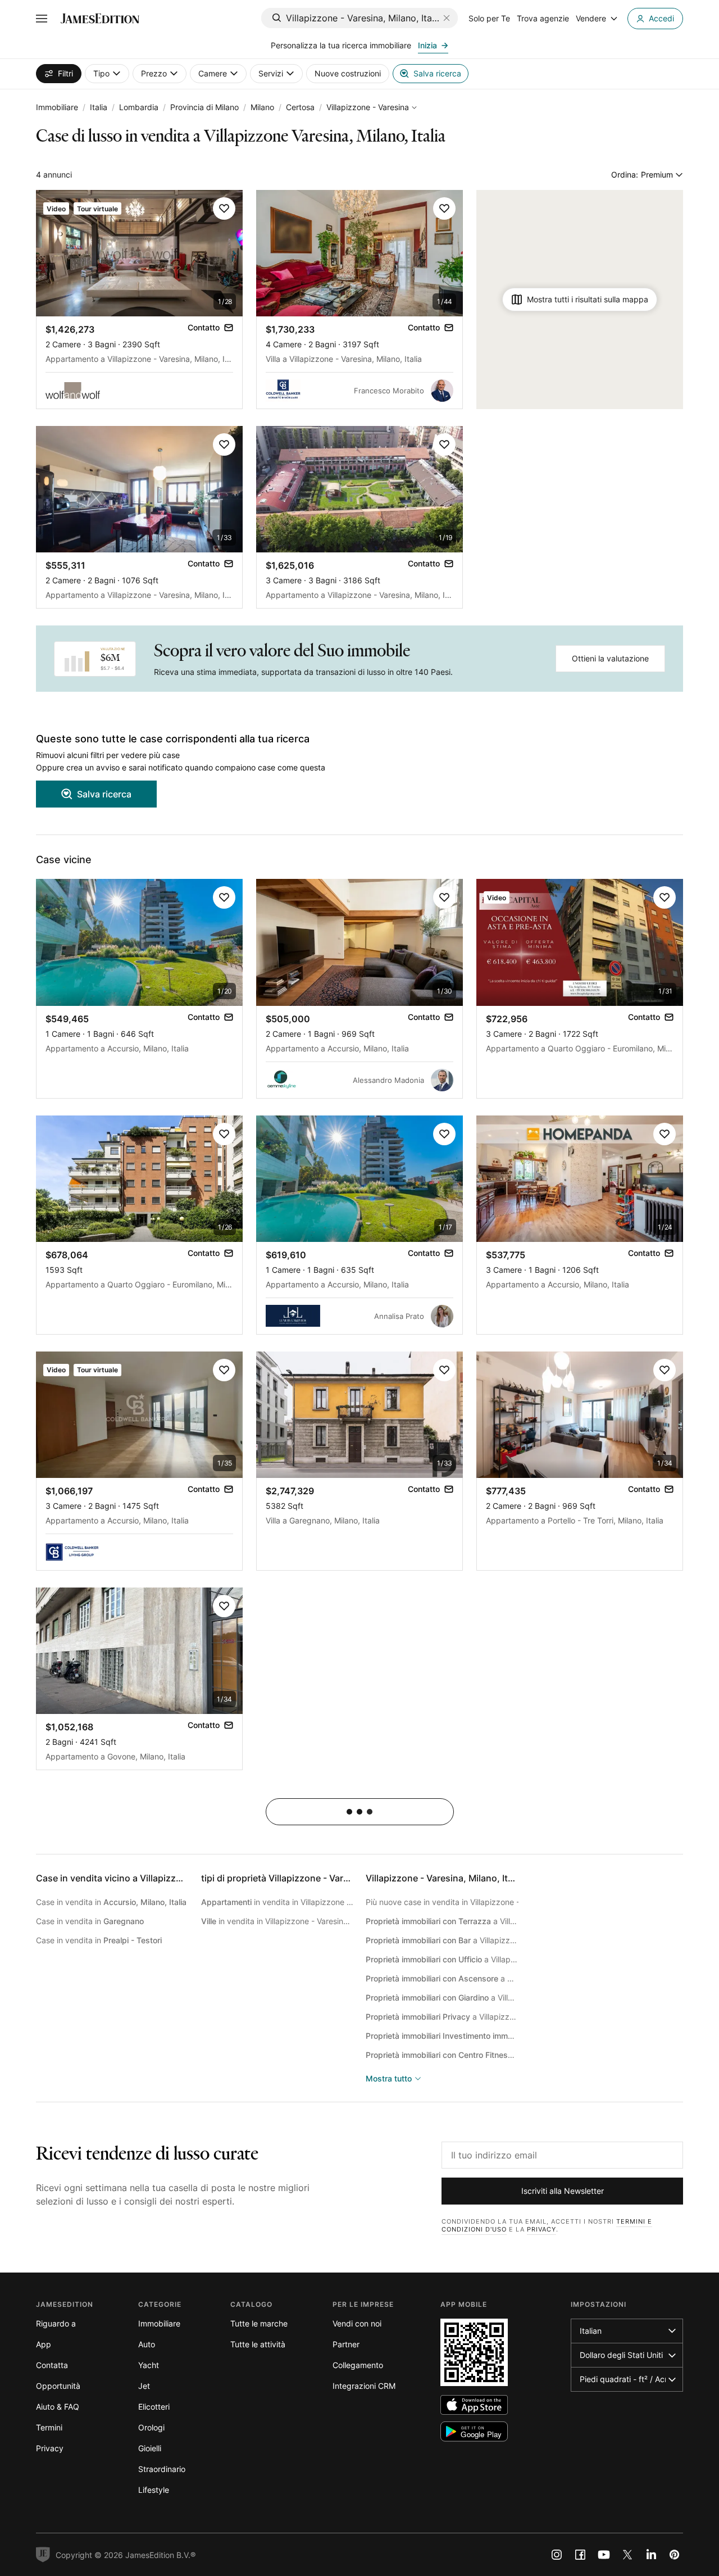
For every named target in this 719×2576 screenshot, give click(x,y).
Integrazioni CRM (364, 2386)
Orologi (151, 2427)
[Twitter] (627, 2555)
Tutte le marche (259, 2323)
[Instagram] (557, 2555)
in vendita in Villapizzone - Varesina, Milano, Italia (277, 1902)
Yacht (149, 2365)
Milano (262, 107)
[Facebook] (580, 2555)
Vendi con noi (357, 2323)
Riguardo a (56, 2323)
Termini (49, 2427)
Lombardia (139, 107)
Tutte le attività (258, 2344)
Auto (147, 2344)
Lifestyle (154, 2490)
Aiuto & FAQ (58, 2407)
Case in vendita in (111, 1902)
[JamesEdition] (100, 19)
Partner (346, 2344)
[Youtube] (604, 2555)
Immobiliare (57, 107)
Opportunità (58, 2386)
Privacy (541, 2229)
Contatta (52, 2365)
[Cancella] (447, 18)
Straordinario (162, 2469)
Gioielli (150, 2448)
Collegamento (358, 2365)
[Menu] (42, 19)
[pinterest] (675, 2555)
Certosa (300, 107)
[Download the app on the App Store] (474, 2405)
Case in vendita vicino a (166, 1878)
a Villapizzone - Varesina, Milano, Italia (442, 1921)
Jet (144, 2386)
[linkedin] (651, 2555)
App (44, 2344)
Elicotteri (154, 2407)
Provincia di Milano (204, 107)
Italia (99, 107)
